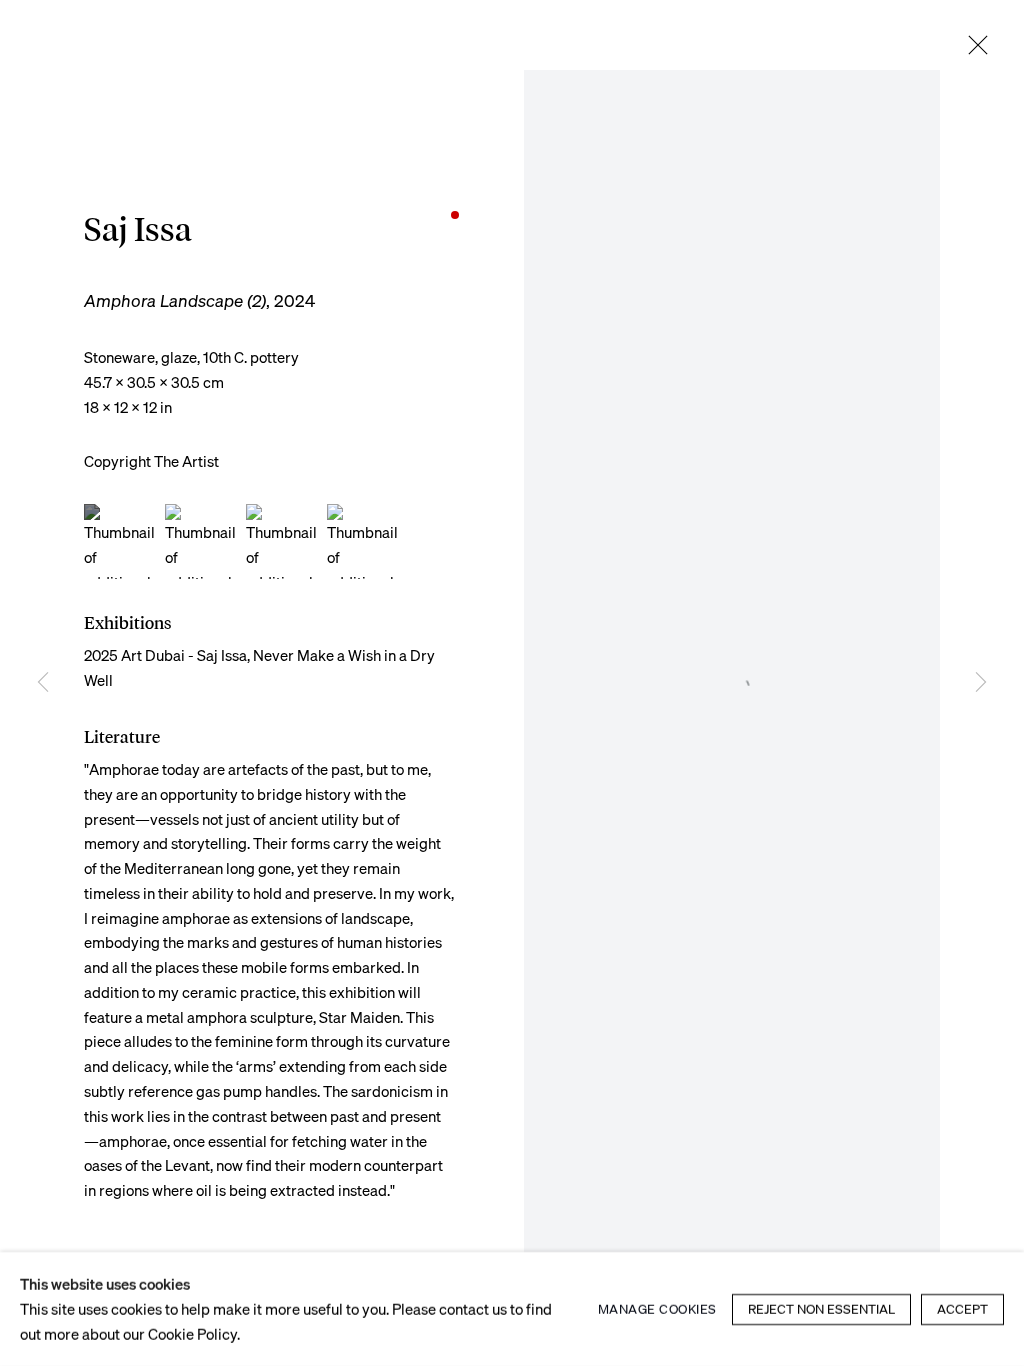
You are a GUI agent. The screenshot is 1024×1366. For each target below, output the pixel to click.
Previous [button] (43, 683)
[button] (121, 541)
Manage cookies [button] (657, 1309)
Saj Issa (138, 229)
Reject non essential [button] (821, 1309)
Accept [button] (962, 1309)
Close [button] (978, 46)
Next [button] (981, 683)
